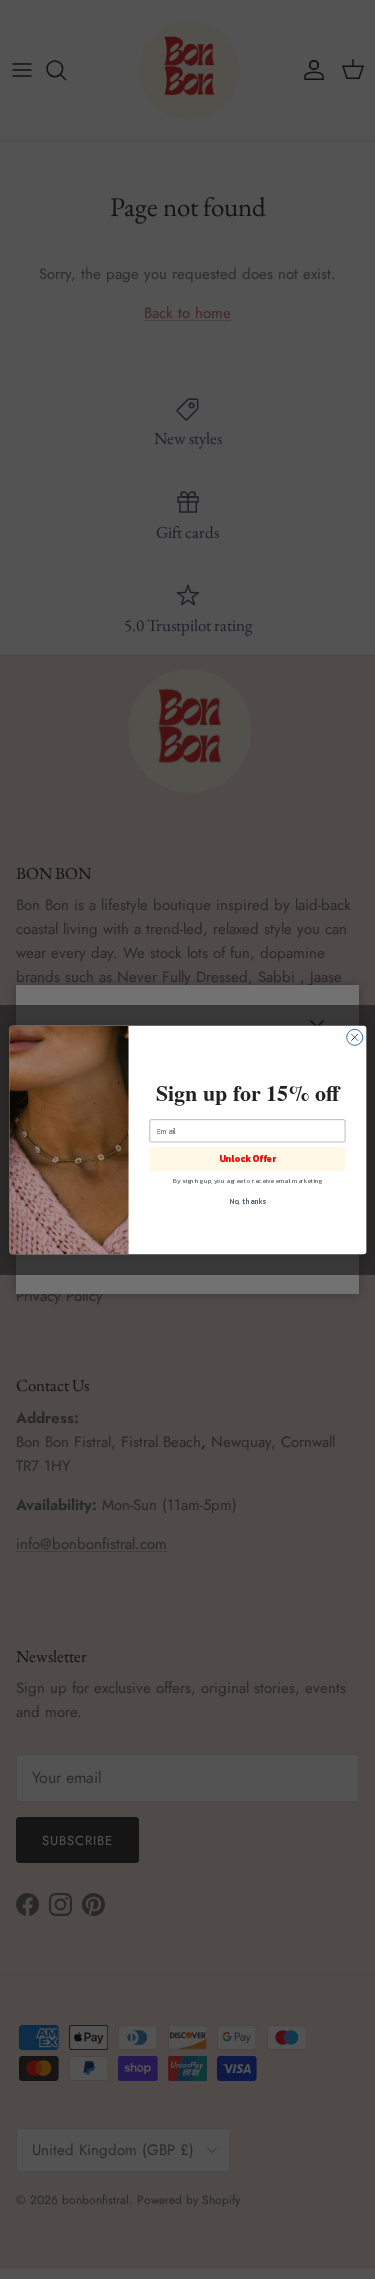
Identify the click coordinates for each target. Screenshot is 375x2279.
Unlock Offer (246, 1159)
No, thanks (247, 1200)
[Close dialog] (354, 1037)
